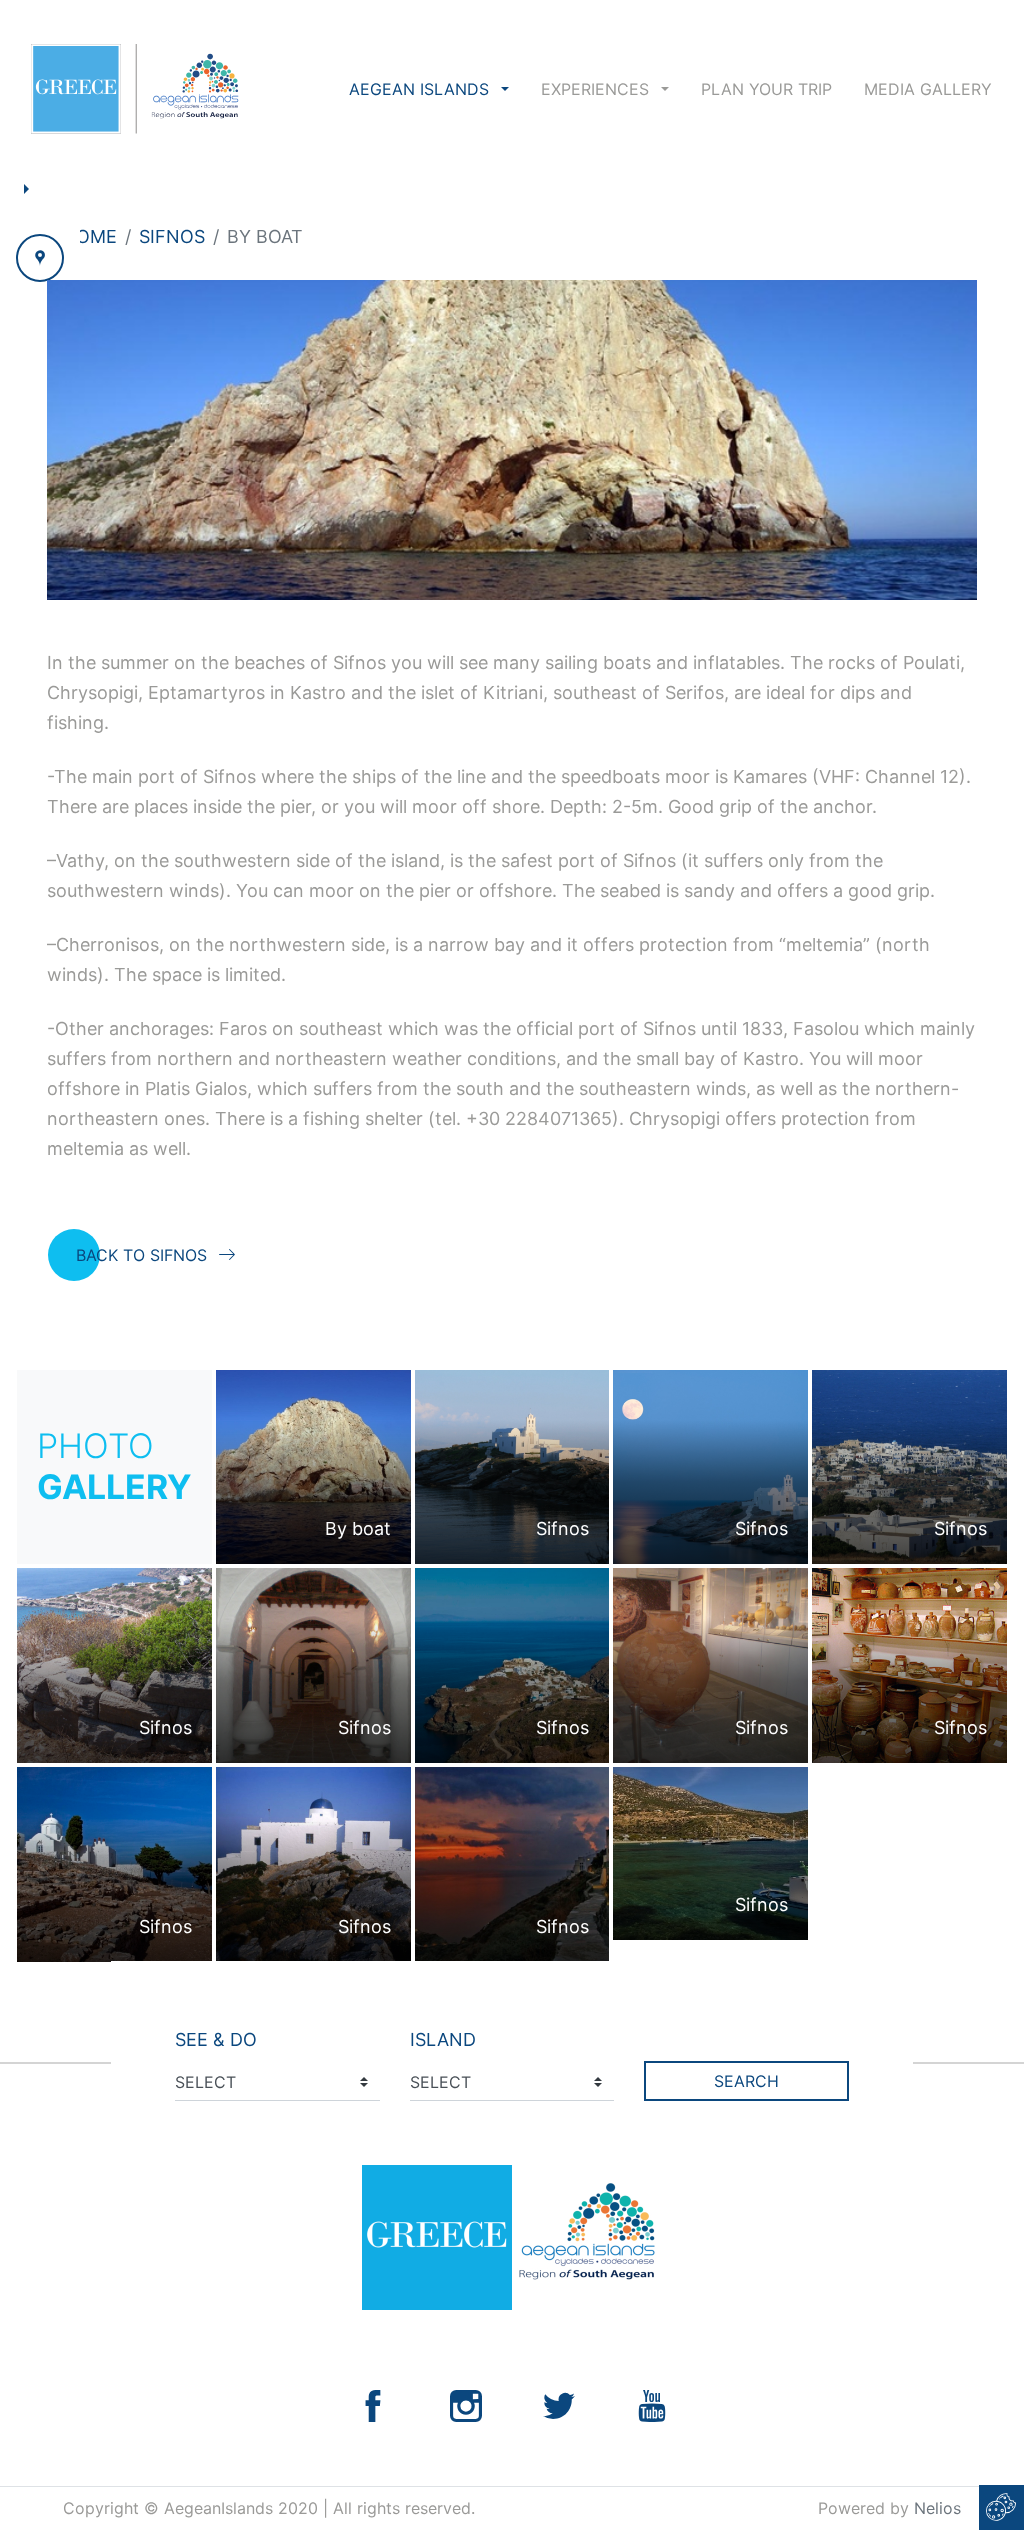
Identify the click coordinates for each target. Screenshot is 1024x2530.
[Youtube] (652, 2404)
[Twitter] (559, 2404)
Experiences (597, 89)
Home (90, 236)
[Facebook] (373, 2404)
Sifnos (172, 236)
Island (443, 2039)
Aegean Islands (421, 89)
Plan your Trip (766, 89)
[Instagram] (466, 2404)
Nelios (937, 2508)
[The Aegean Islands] (134, 89)
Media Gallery (928, 89)
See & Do (216, 2039)
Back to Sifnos (141, 1255)
